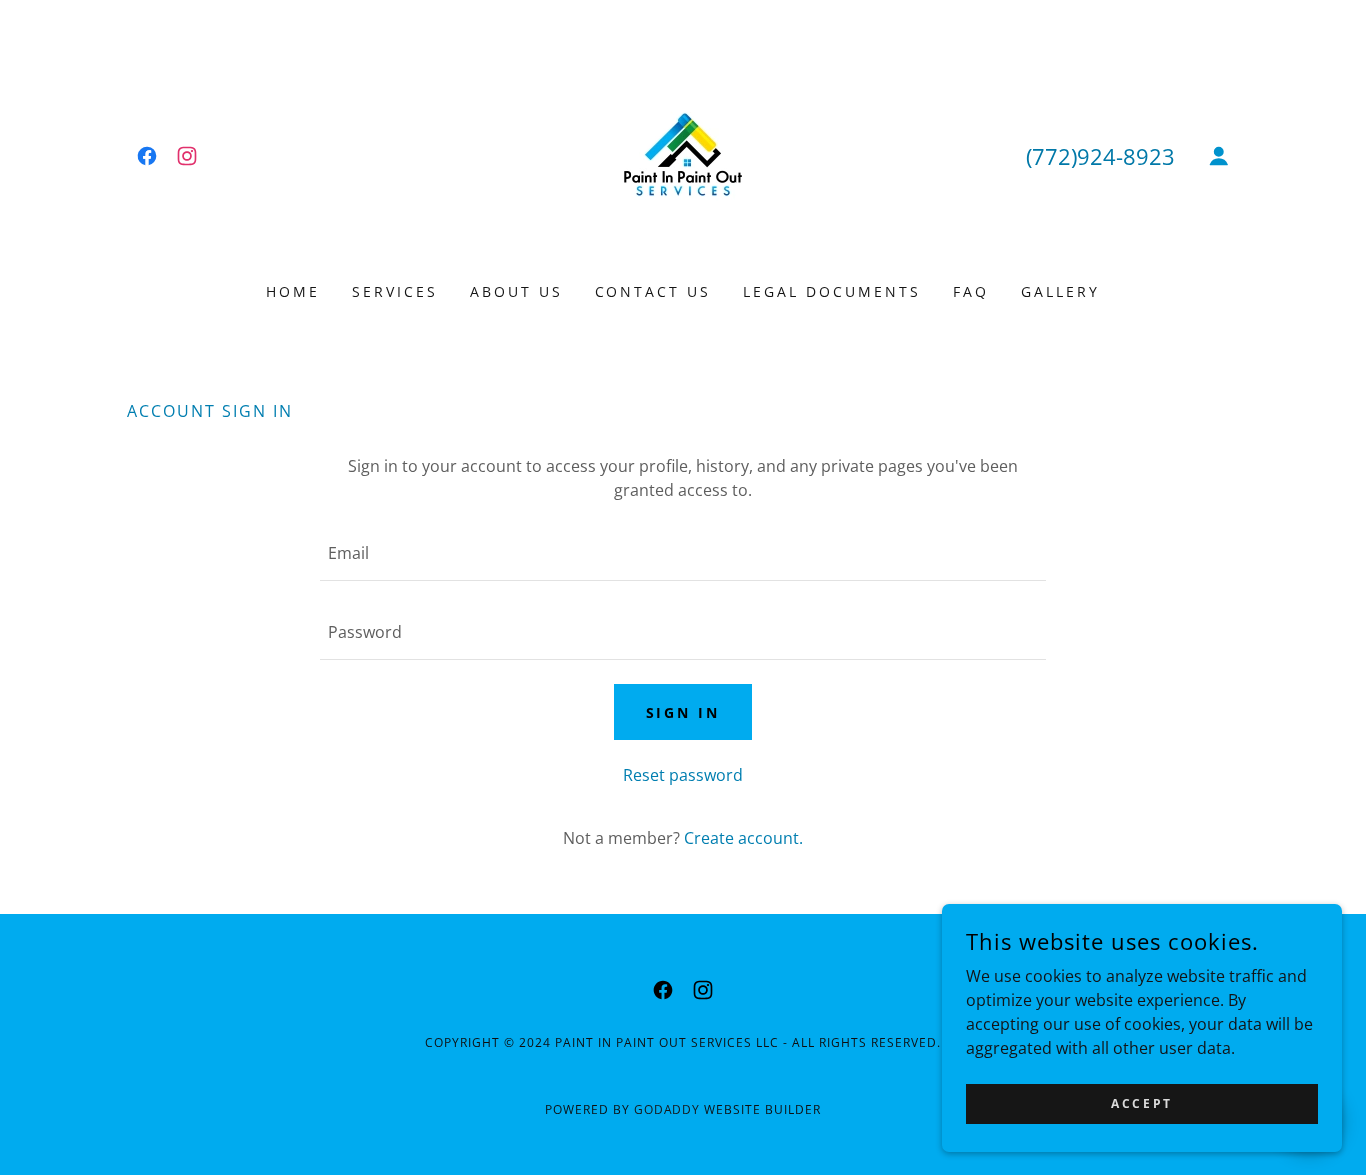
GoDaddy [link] (667, 1109)
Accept (1141, 1103)
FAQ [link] (971, 291)
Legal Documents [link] (832, 291)
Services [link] (395, 291)
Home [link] (293, 291)
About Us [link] (516, 291)
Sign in (683, 712)
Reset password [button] (683, 775)
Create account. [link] (743, 838)
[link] (147, 156)
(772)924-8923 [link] (1100, 156)
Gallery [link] (1060, 291)
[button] (1219, 156)
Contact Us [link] (653, 291)
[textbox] (682, 553)
